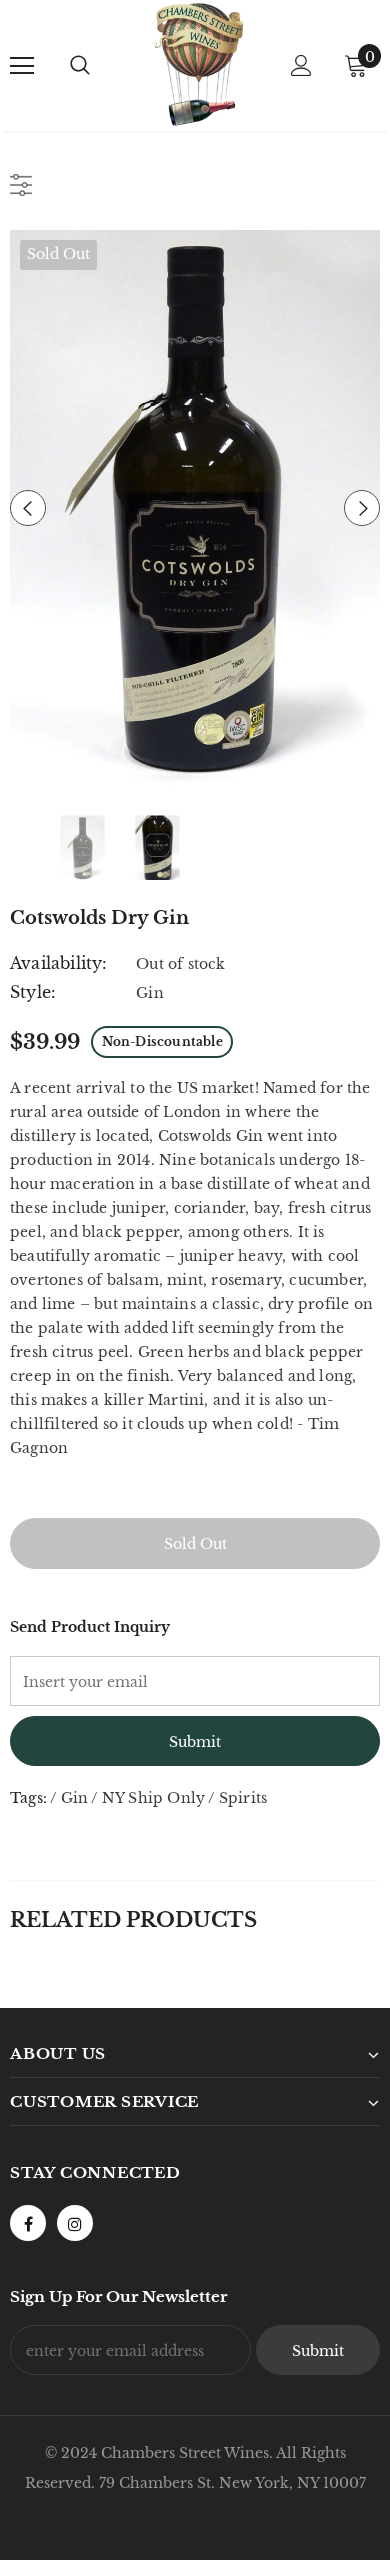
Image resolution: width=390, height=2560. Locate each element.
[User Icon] (301, 65)
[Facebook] (28, 2223)
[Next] (362, 508)
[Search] (80, 66)
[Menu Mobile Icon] (22, 66)
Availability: (59, 963)
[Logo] (197, 64)
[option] (195, 507)
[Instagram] (75, 2223)
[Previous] (28, 508)
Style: (33, 992)
